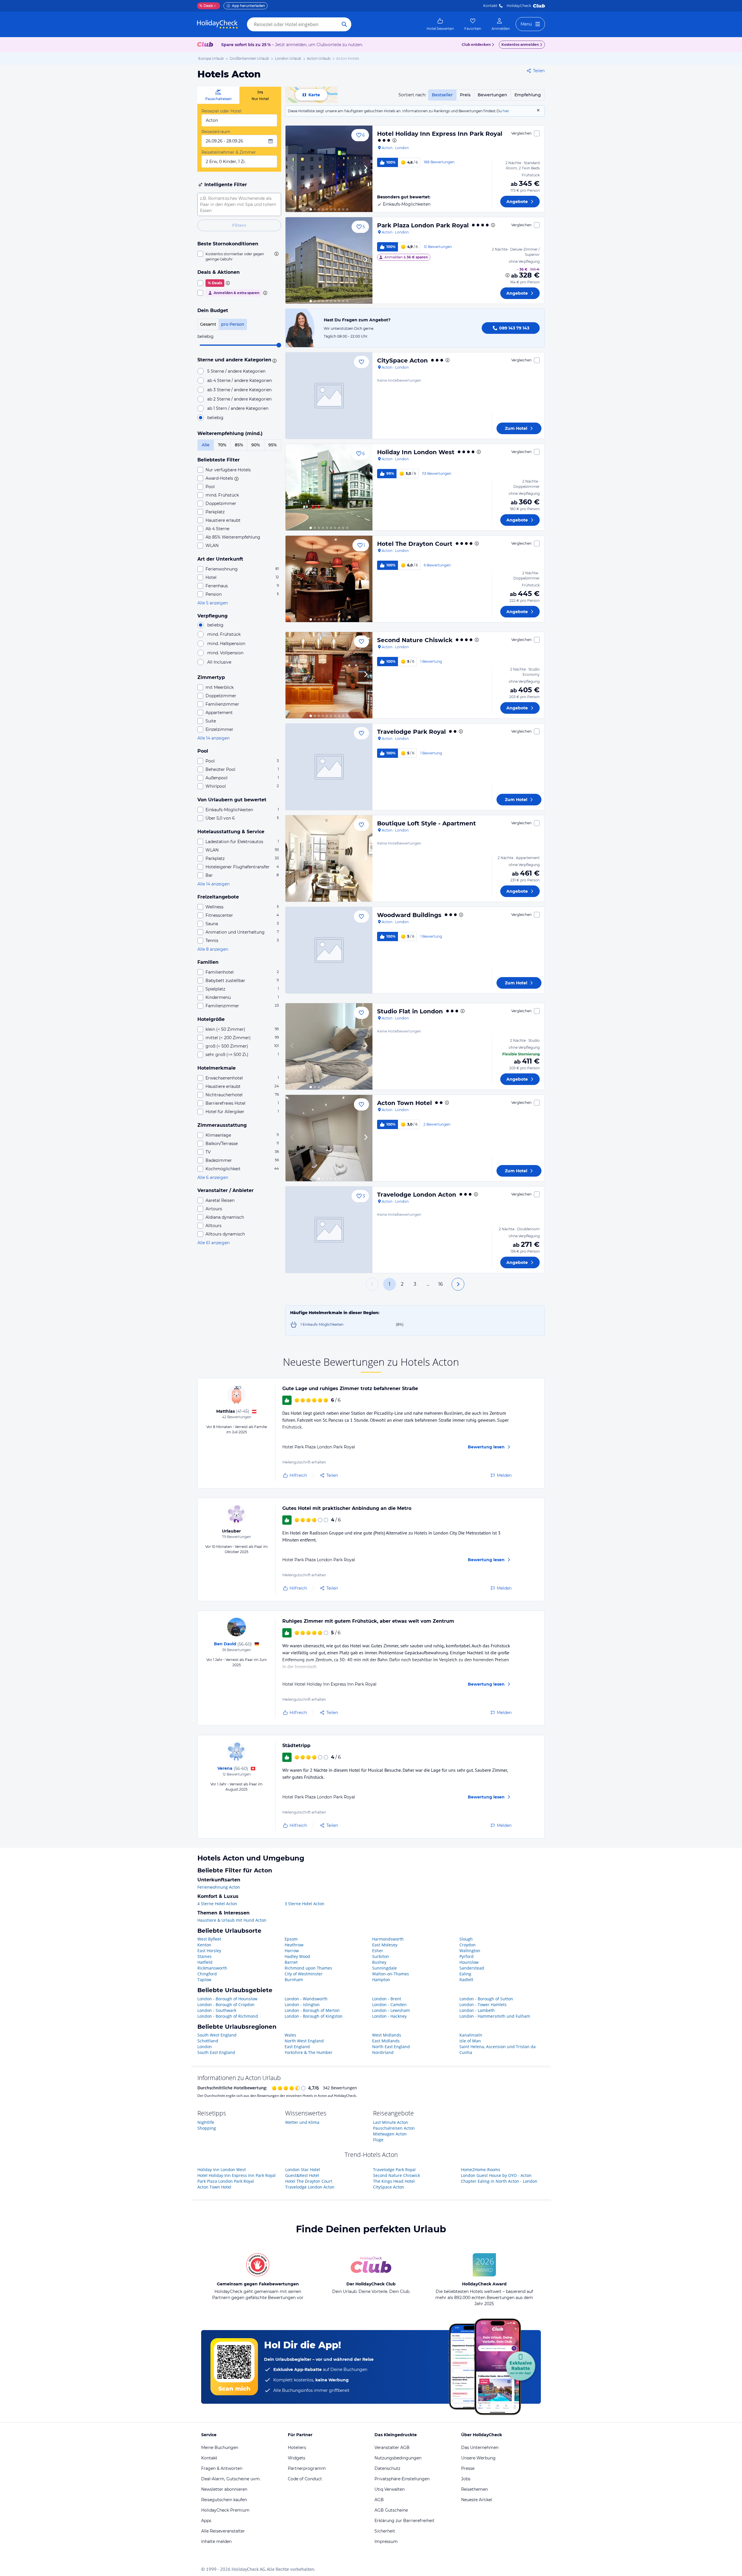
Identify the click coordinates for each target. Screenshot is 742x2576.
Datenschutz (387, 2468)
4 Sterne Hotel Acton (217, 1904)
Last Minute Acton (391, 2122)
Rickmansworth (212, 1968)
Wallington (470, 1951)
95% (273, 445)
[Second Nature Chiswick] (329, 675)
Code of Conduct (305, 2479)
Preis (465, 95)
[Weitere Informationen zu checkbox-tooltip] (276, 254)
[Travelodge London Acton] (329, 1230)
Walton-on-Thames (391, 1974)
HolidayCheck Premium (225, 2510)
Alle (206, 445)
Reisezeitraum (216, 132)
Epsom (291, 1939)
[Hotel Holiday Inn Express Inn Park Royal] (329, 169)
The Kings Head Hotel (394, 2181)
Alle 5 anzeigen (213, 603)
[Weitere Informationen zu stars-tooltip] (274, 360)
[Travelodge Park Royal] (329, 767)
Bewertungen (492, 95)
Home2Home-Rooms (481, 2170)
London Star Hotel (303, 2170)
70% (222, 445)
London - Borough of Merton (312, 2010)
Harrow (292, 1951)
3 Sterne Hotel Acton (304, 1904)
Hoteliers (297, 2448)
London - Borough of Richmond (228, 2016)
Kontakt (490, 6)
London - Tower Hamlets (483, 2005)
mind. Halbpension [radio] (226, 644)
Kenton (204, 1945)
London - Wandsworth (306, 1999)
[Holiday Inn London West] (329, 487)
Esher (378, 1951)
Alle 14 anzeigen (213, 738)
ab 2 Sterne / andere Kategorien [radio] (239, 399)
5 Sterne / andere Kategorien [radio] (236, 371)
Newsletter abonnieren (224, 2489)
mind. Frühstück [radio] (224, 634)
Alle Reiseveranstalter (223, 2531)
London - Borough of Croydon (226, 2005)
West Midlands (387, 2035)
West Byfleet (209, 1939)
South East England (216, 2052)
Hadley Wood (297, 1956)
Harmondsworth (388, 1939)
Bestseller (442, 95)
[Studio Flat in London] (329, 1046)
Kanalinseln (471, 2035)
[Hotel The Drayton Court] (329, 579)
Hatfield (205, 1962)
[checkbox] (239, 256)
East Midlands (386, 2041)
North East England (391, 2047)
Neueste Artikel (477, 2500)
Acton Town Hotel (404, 1103)
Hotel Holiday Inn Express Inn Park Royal (440, 134)
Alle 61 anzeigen (213, 1243)
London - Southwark (217, 2010)
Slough (466, 1939)
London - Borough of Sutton (486, 1999)
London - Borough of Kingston (314, 2016)
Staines (204, 1956)
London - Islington (302, 2005)
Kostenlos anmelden (520, 45)
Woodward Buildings (409, 915)
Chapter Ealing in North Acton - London (499, 2181)
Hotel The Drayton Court (415, 544)
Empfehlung (528, 95)
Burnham (294, 1980)
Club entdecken (476, 45)
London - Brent (387, 1999)
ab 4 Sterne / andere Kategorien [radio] (240, 381)
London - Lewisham (391, 2010)
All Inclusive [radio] (219, 662)
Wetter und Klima (302, 2122)
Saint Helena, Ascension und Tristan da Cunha (498, 2049)
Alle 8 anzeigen (213, 949)
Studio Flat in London (410, 1011)
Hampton (381, 1980)
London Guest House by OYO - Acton (496, 2175)
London (205, 2047)
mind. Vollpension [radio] (225, 653)
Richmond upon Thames (308, 1968)
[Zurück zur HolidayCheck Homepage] (217, 24)
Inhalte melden (216, 2541)
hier (506, 111)
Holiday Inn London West (416, 452)
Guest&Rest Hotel (302, 2175)
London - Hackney (389, 2016)
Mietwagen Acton (390, 2134)
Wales (290, 2035)
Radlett (466, 1980)
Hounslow (469, 1962)
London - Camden (389, 2005)
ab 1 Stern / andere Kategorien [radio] (238, 408)
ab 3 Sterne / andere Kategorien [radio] (239, 390)
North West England (304, 2041)
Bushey (379, 1962)
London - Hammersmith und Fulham (495, 2016)
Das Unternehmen (480, 2448)
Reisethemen (474, 2489)
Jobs (466, 2479)
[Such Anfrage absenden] (344, 24)
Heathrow (294, 1945)
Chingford (207, 1974)
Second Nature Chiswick (415, 640)
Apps (206, 2521)
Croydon (468, 1945)
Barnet (291, 1962)
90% (256, 445)
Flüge (378, 2140)
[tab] (218, 95)
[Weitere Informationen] (508, 275)
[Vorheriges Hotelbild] (292, 169)
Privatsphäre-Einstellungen (402, 2479)
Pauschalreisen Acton (394, 2128)
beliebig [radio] (215, 418)
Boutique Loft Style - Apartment (427, 823)
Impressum (386, 2541)
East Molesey (385, 1945)
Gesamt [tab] (208, 324)
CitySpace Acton (402, 361)
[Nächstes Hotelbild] (365, 169)
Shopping (207, 2128)
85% (239, 445)
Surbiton (381, 1956)
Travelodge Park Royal (411, 732)
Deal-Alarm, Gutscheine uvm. (231, 2479)
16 (441, 1284)
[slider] (279, 345)
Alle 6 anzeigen (213, 1178)
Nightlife (206, 2122)
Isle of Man (470, 2041)
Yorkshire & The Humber (309, 2052)
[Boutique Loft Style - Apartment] (329, 858)
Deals (206, 6)
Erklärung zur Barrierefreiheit (404, 2521)
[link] (440, 24)
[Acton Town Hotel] (329, 1138)
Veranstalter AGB (392, 2448)
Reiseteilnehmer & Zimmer (229, 152)
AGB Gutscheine (391, 2510)
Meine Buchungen (220, 2448)
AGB (379, 2500)
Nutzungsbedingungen (398, 2458)
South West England (217, 2035)
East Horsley (209, 1951)
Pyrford (467, 1956)
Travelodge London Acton (417, 1195)
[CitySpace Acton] (329, 396)
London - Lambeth (477, 2010)
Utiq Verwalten (390, 2489)
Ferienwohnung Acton (219, 1887)
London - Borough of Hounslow (227, 1999)
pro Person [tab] (233, 324)
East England (297, 2047)
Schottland (208, 2041)
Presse (468, 2468)
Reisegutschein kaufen (224, 2500)
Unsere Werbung (478, 2458)
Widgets (297, 2458)
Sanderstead (472, 1968)
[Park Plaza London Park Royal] (329, 260)
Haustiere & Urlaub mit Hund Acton (232, 1920)
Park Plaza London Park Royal (423, 225)
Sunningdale (384, 1968)
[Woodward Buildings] (329, 950)
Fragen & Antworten (222, 2468)
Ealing (465, 1974)
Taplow (204, 1980)
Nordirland (383, 2052)
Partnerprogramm (307, 2468)
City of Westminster (304, 1974)
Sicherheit (385, 2531)
